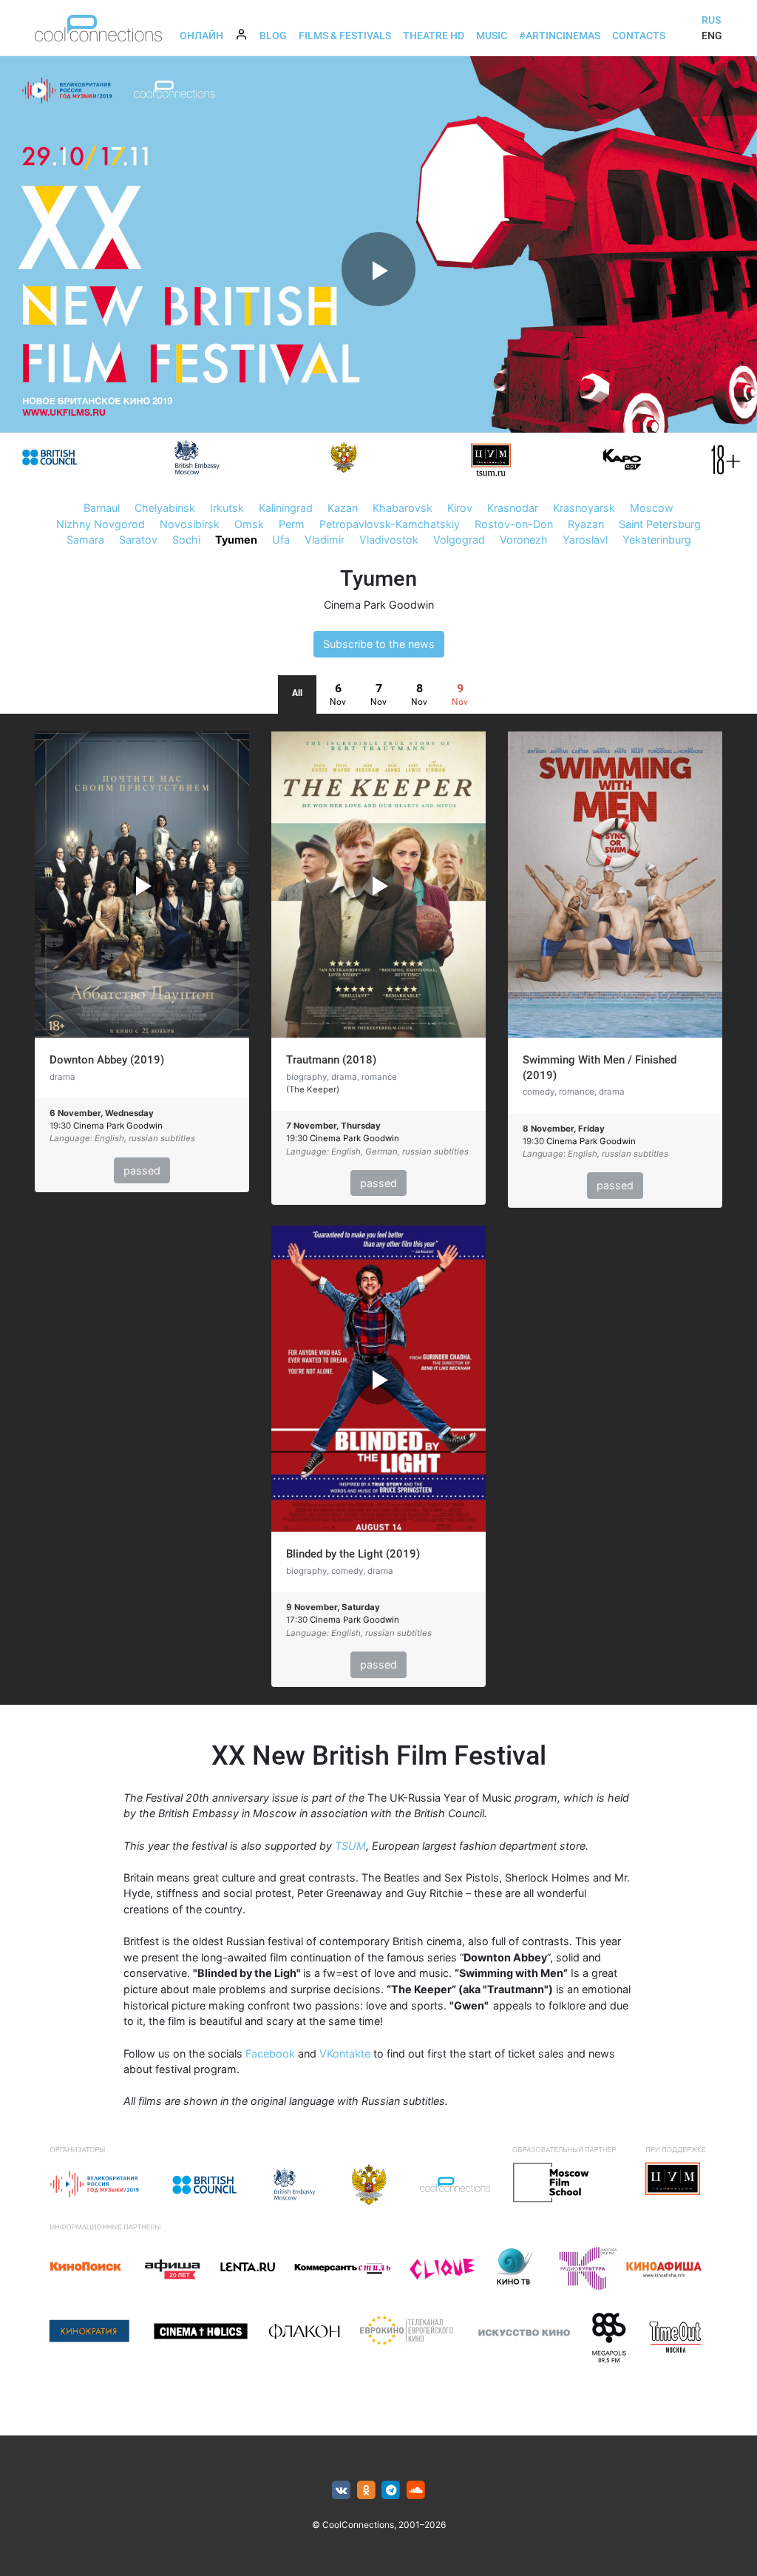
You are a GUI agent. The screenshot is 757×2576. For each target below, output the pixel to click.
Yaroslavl (585, 540)
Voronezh (524, 540)
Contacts (639, 36)
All (297, 693)
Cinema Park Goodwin (379, 605)
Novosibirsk (190, 524)
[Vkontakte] (341, 2491)
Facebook (270, 2053)
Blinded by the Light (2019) (353, 1554)
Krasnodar (513, 508)
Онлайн (201, 36)
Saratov (138, 540)
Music (492, 36)
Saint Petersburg (660, 524)
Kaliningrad (286, 508)
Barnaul (102, 508)
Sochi (186, 540)
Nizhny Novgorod (101, 524)
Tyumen (236, 540)
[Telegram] (391, 2491)
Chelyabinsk (165, 508)
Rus (711, 20)
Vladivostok (389, 540)
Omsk (249, 524)
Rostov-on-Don (514, 524)
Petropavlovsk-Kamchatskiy (390, 524)
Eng (712, 36)
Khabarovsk (403, 508)
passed (142, 1170)
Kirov (460, 508)
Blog (273, 36)
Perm (292, 524)
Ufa (281, 540)
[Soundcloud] (416, 2491)
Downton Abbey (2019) (107, 1060)
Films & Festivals (345, 36)
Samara (85, 540)
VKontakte (345, 2053)
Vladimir (325, 540)
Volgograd (459, 540)
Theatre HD (434, 36)
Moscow (652, 508)
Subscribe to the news (379, 644)
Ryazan (586, 524)
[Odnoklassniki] (366, 2491)
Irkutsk (227, 508)
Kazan (343, 508)
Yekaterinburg (657, 540)
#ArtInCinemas (560, 36)
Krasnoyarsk (584, 508)
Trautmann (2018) (331, 1060)
